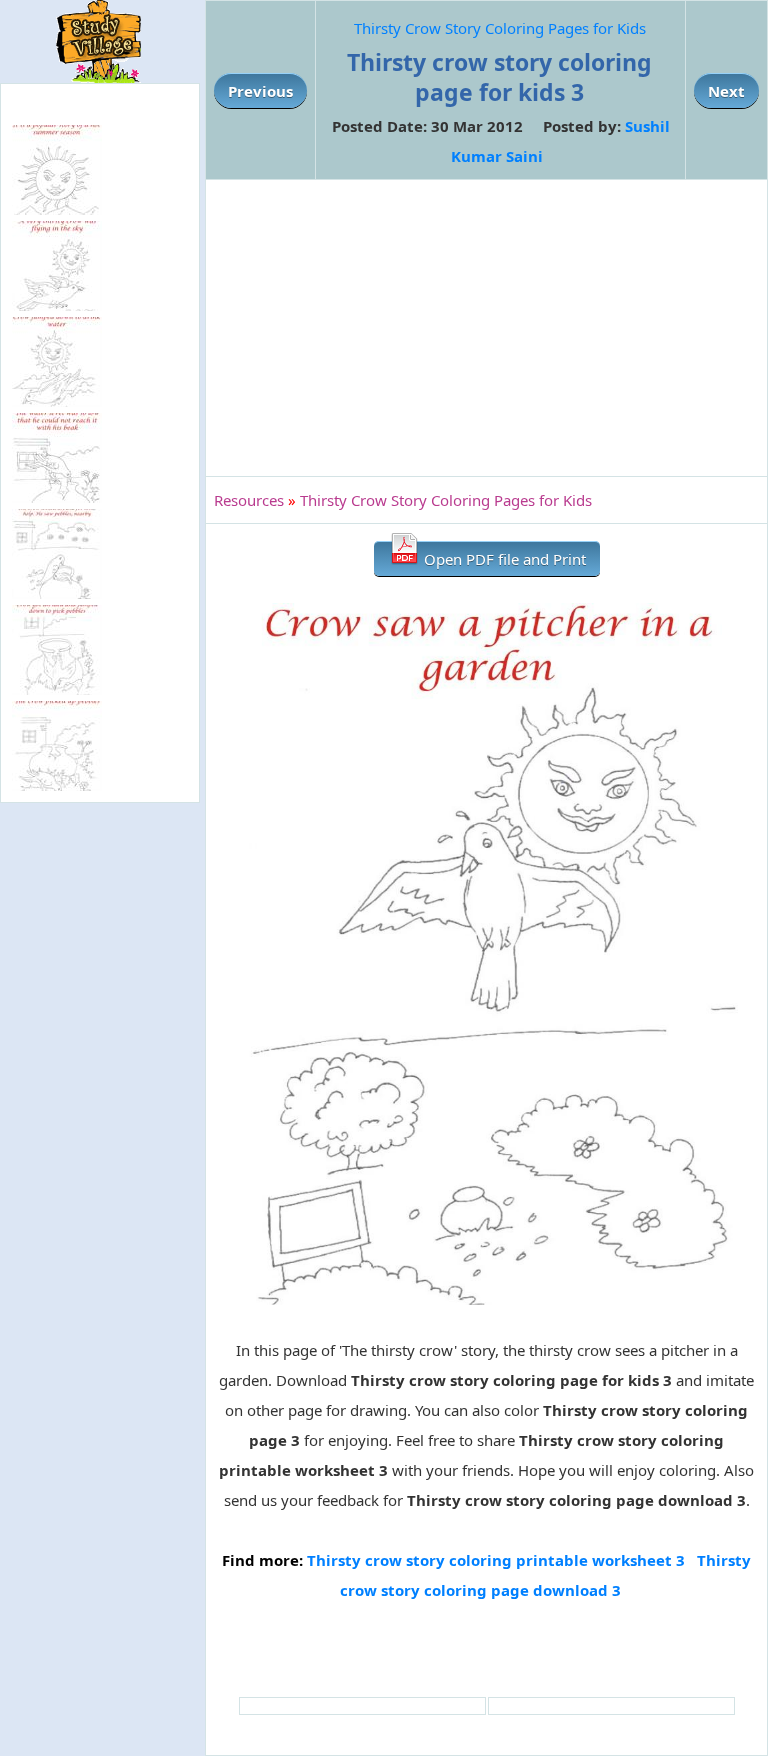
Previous (260, 91)
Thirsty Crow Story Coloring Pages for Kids (500, 28)
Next (726, 91)
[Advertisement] (486, 328)
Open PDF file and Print (503, 559)
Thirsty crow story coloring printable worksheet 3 (496, 1560)
